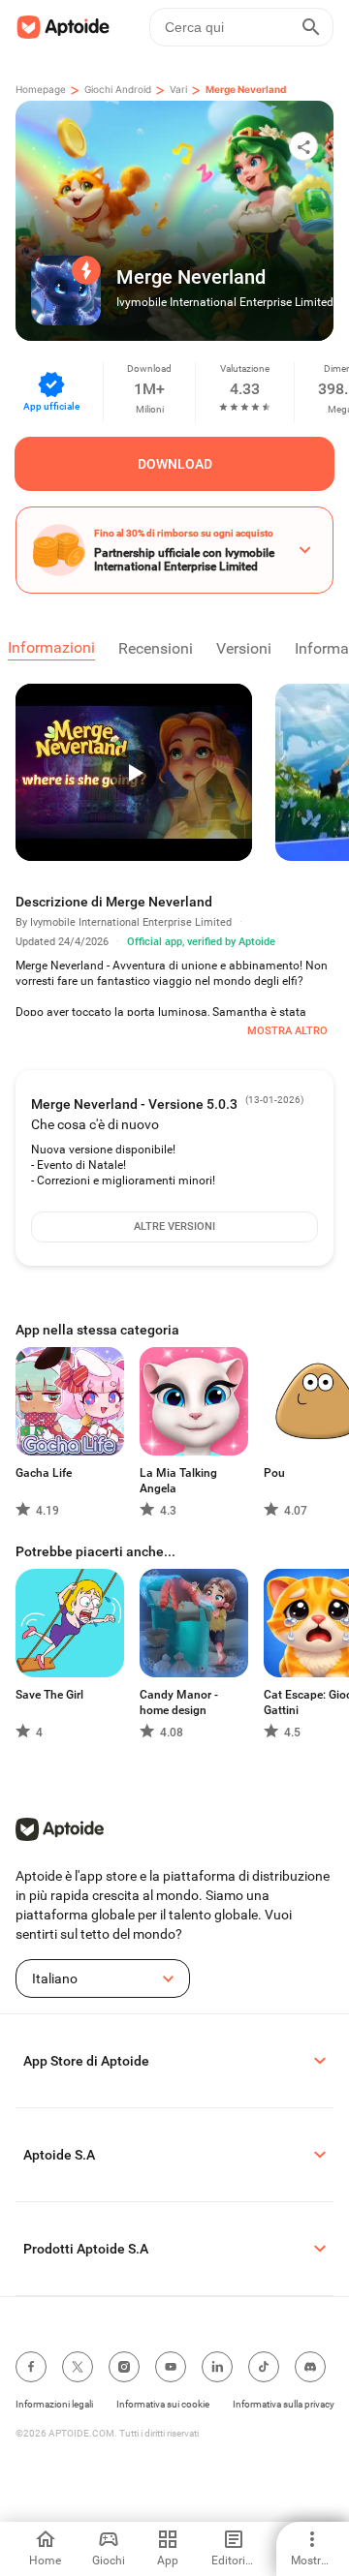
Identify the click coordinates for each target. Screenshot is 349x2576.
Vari (178, 89)
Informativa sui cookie (163, 2404)
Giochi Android (118, 89)
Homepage (41, 89)
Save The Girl (49, 1695)
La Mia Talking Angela (178, 1481)
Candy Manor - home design (179, 1702)
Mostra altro (287, 1031)
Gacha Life (44, 1473)
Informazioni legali (54, 2404)
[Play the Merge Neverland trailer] (134, 772)
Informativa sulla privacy (284, 2404)
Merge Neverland (246, 89)
